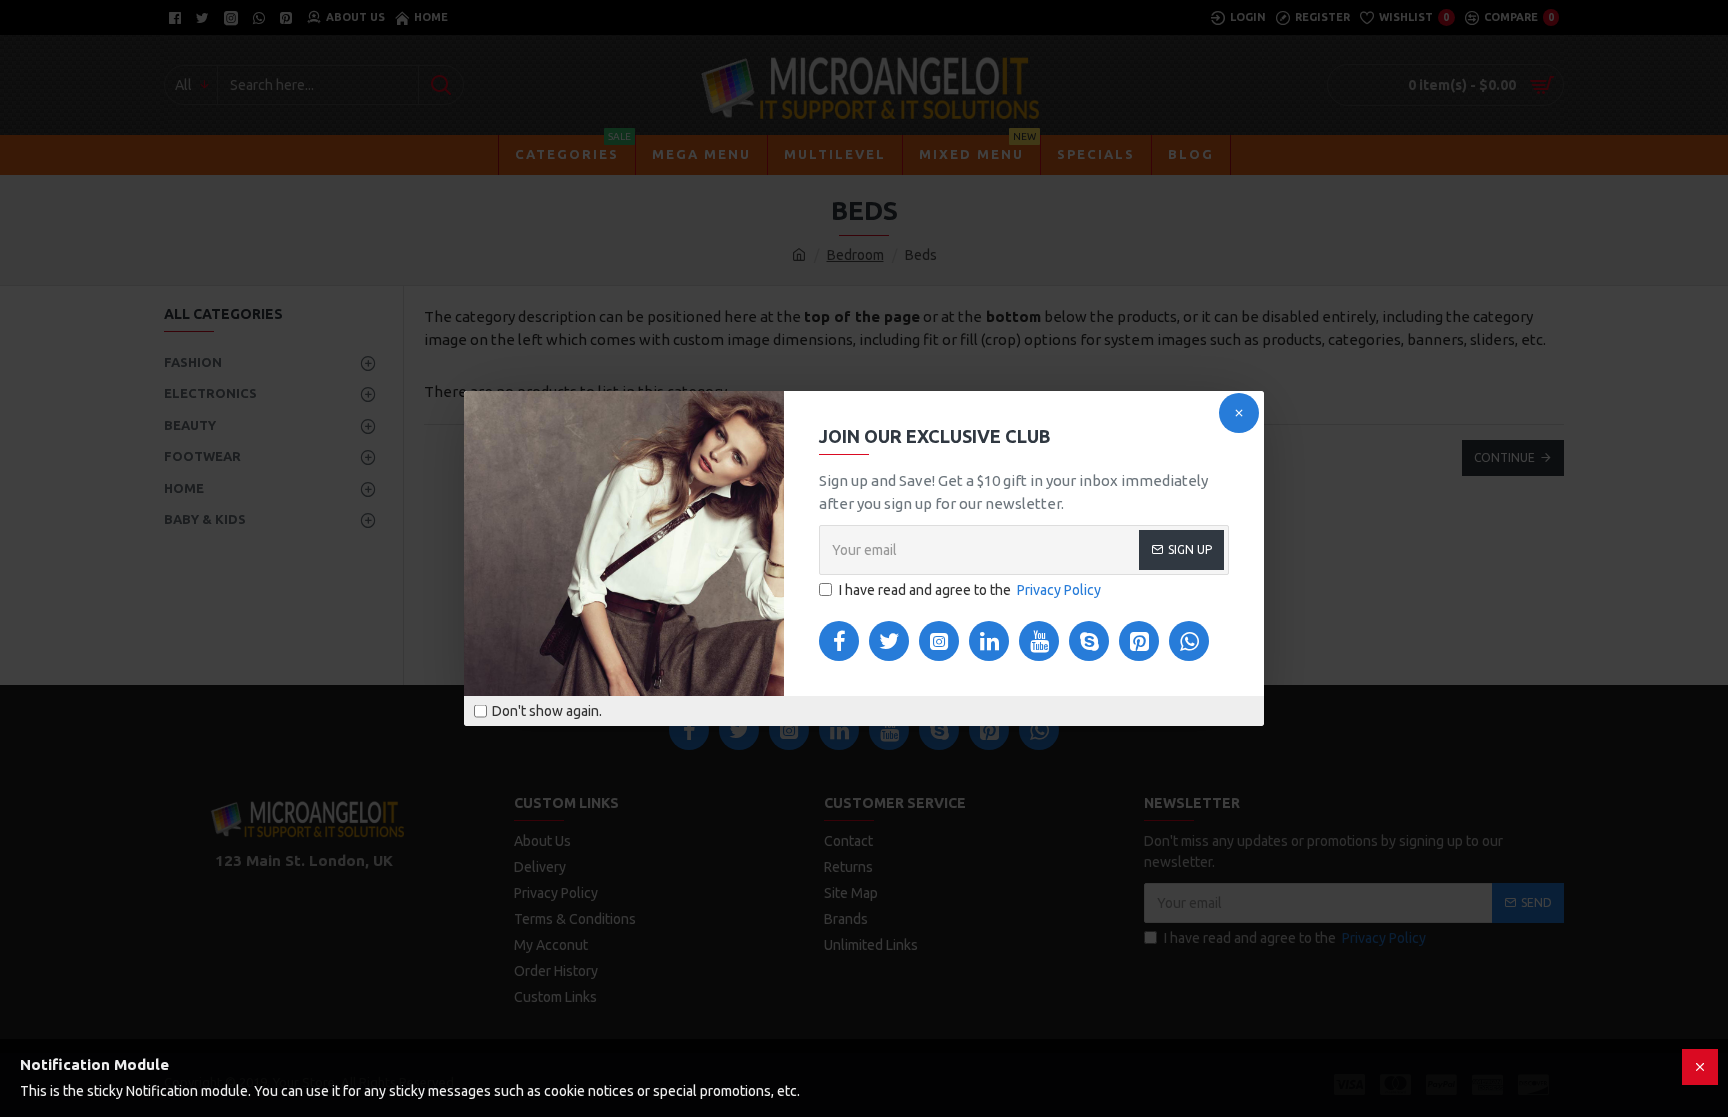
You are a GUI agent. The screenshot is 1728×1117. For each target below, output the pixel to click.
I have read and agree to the (970, 590)
